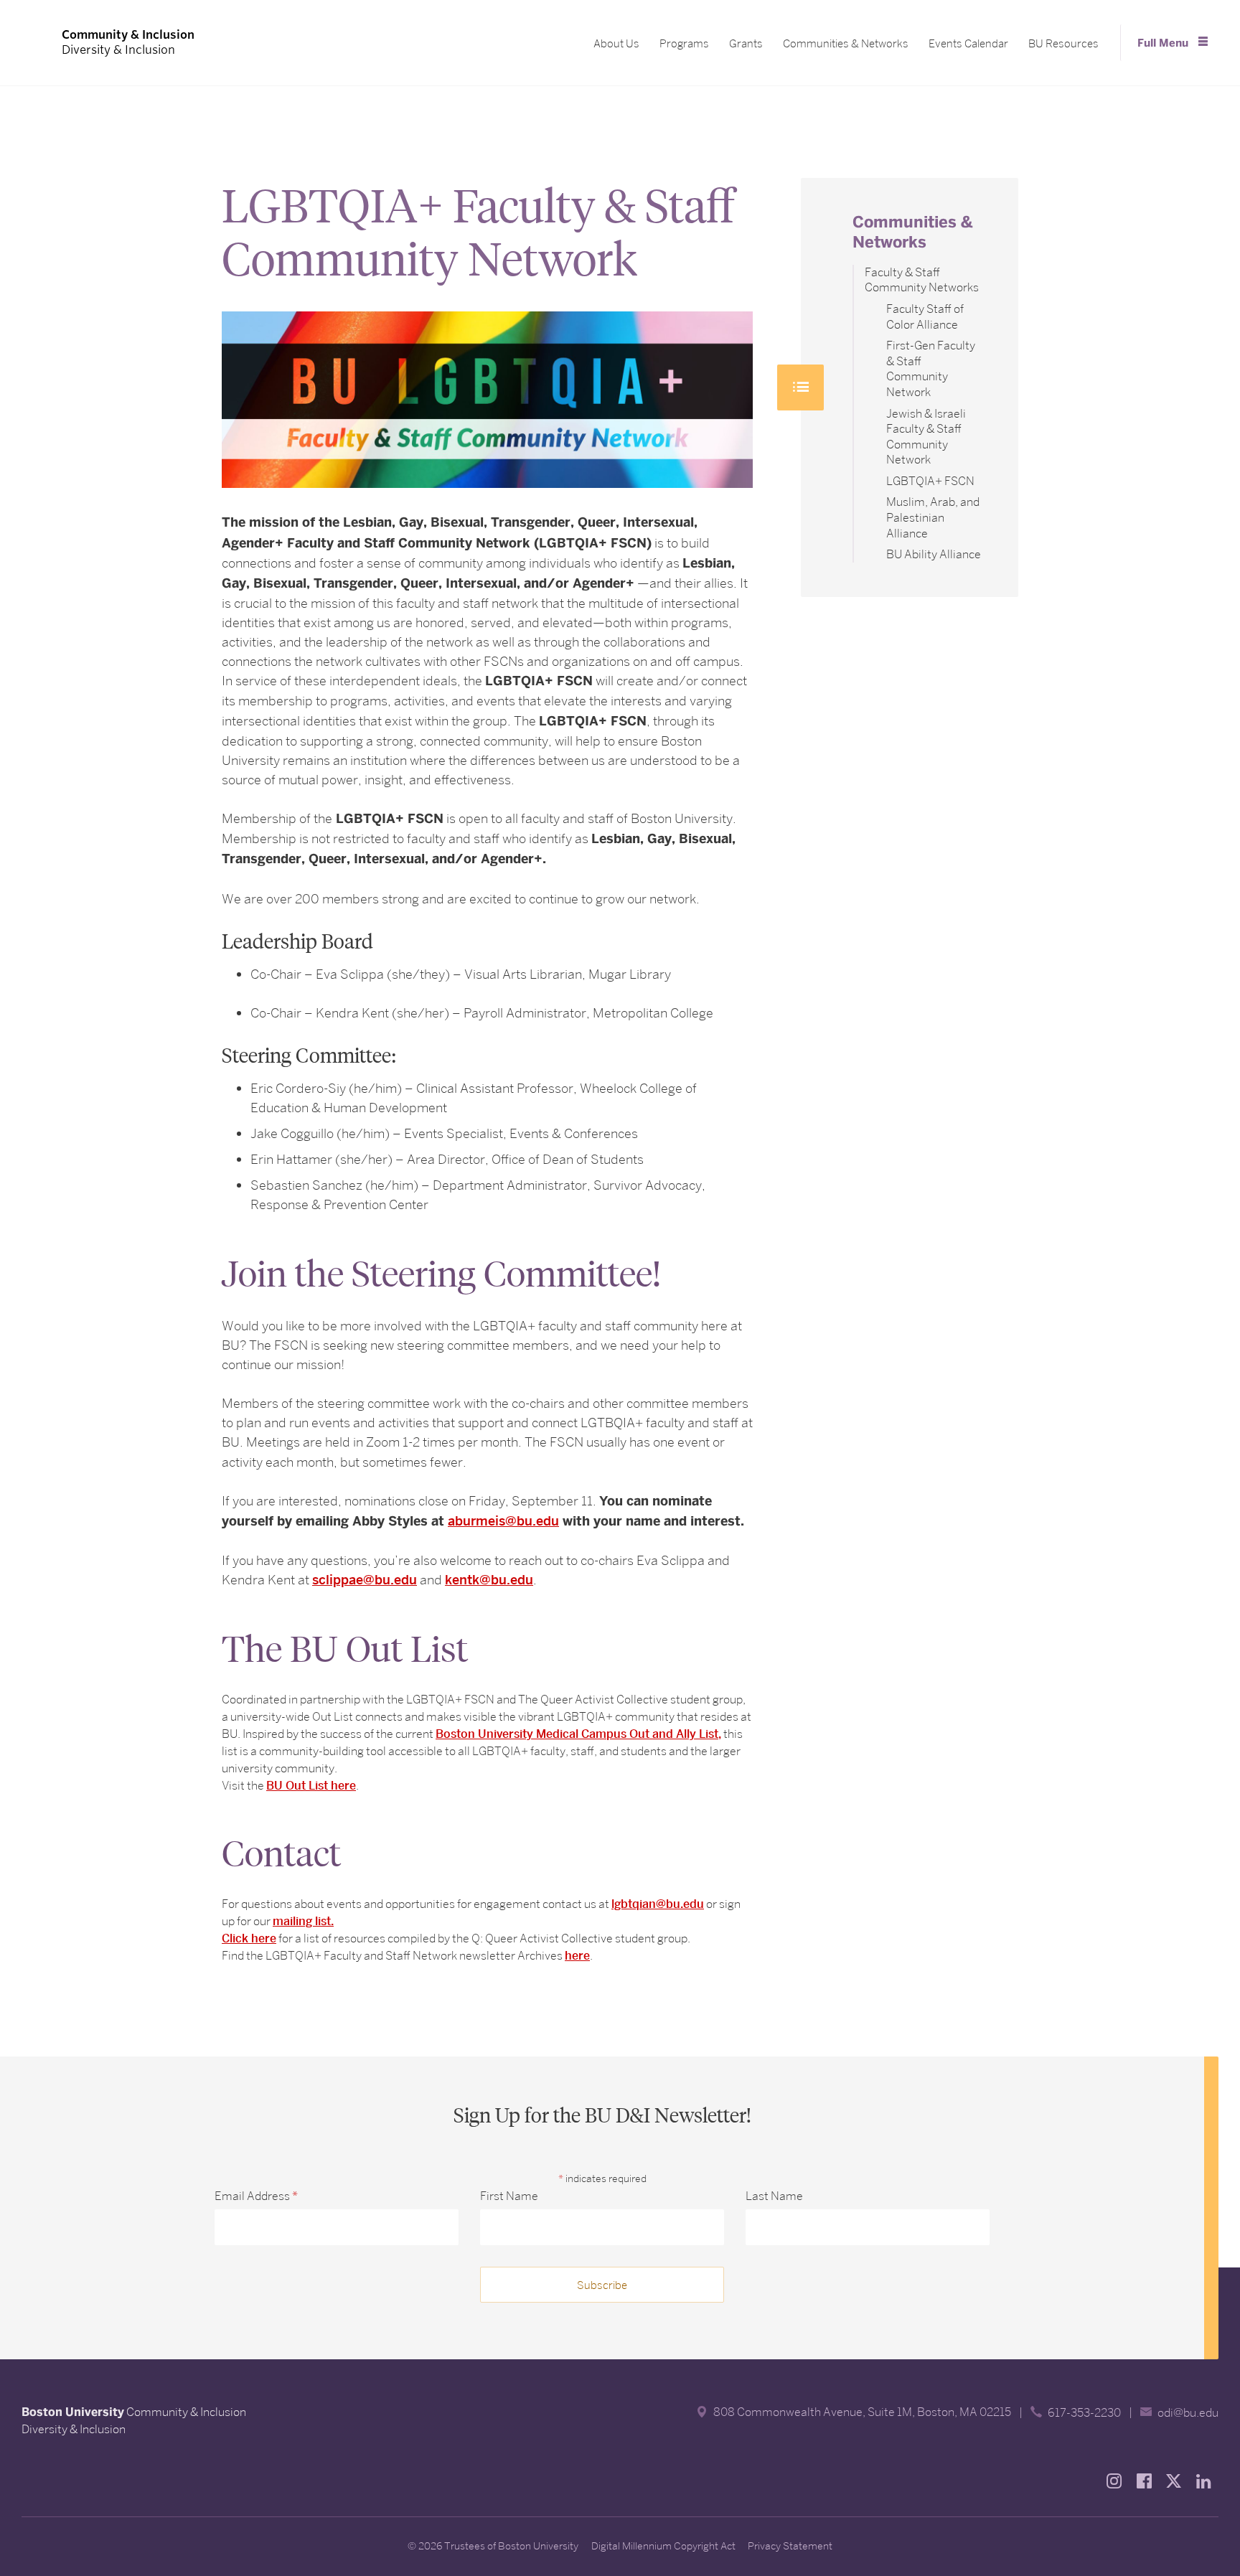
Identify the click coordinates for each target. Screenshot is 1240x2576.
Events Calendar (968, 44)
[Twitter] (1178, 2481)
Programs (684, 44)
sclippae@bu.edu (365, 1580)
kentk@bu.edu (489, 1580)
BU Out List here (311, 1786)
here (577, 1956)
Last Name (774, 2196)
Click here (249, 1938)
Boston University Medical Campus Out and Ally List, (578, 1734)
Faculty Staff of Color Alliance (925, 317)
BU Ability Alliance (934, 554)
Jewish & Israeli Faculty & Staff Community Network (926, 437)
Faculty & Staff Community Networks (922, 280)
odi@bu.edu (1188, 2413)
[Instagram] (1118, 2481)
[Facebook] (1148, 2481)
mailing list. (303, 1921)
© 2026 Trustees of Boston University (493, 2546)
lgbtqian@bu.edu (658, 1904)
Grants (746, 44)
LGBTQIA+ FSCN (930, 481)
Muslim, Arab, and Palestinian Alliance (933, 517)
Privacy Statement (790, 2546)
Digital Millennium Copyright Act (663, 2546)
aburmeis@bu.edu (503, 1521)
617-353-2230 (1084, 2413)
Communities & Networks (846, 44)
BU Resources (1063, 44)
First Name (509, 2196)
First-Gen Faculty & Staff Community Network (931, 369)
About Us (616, 44)
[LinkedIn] (1208, 2481)
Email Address (256, 2196)
